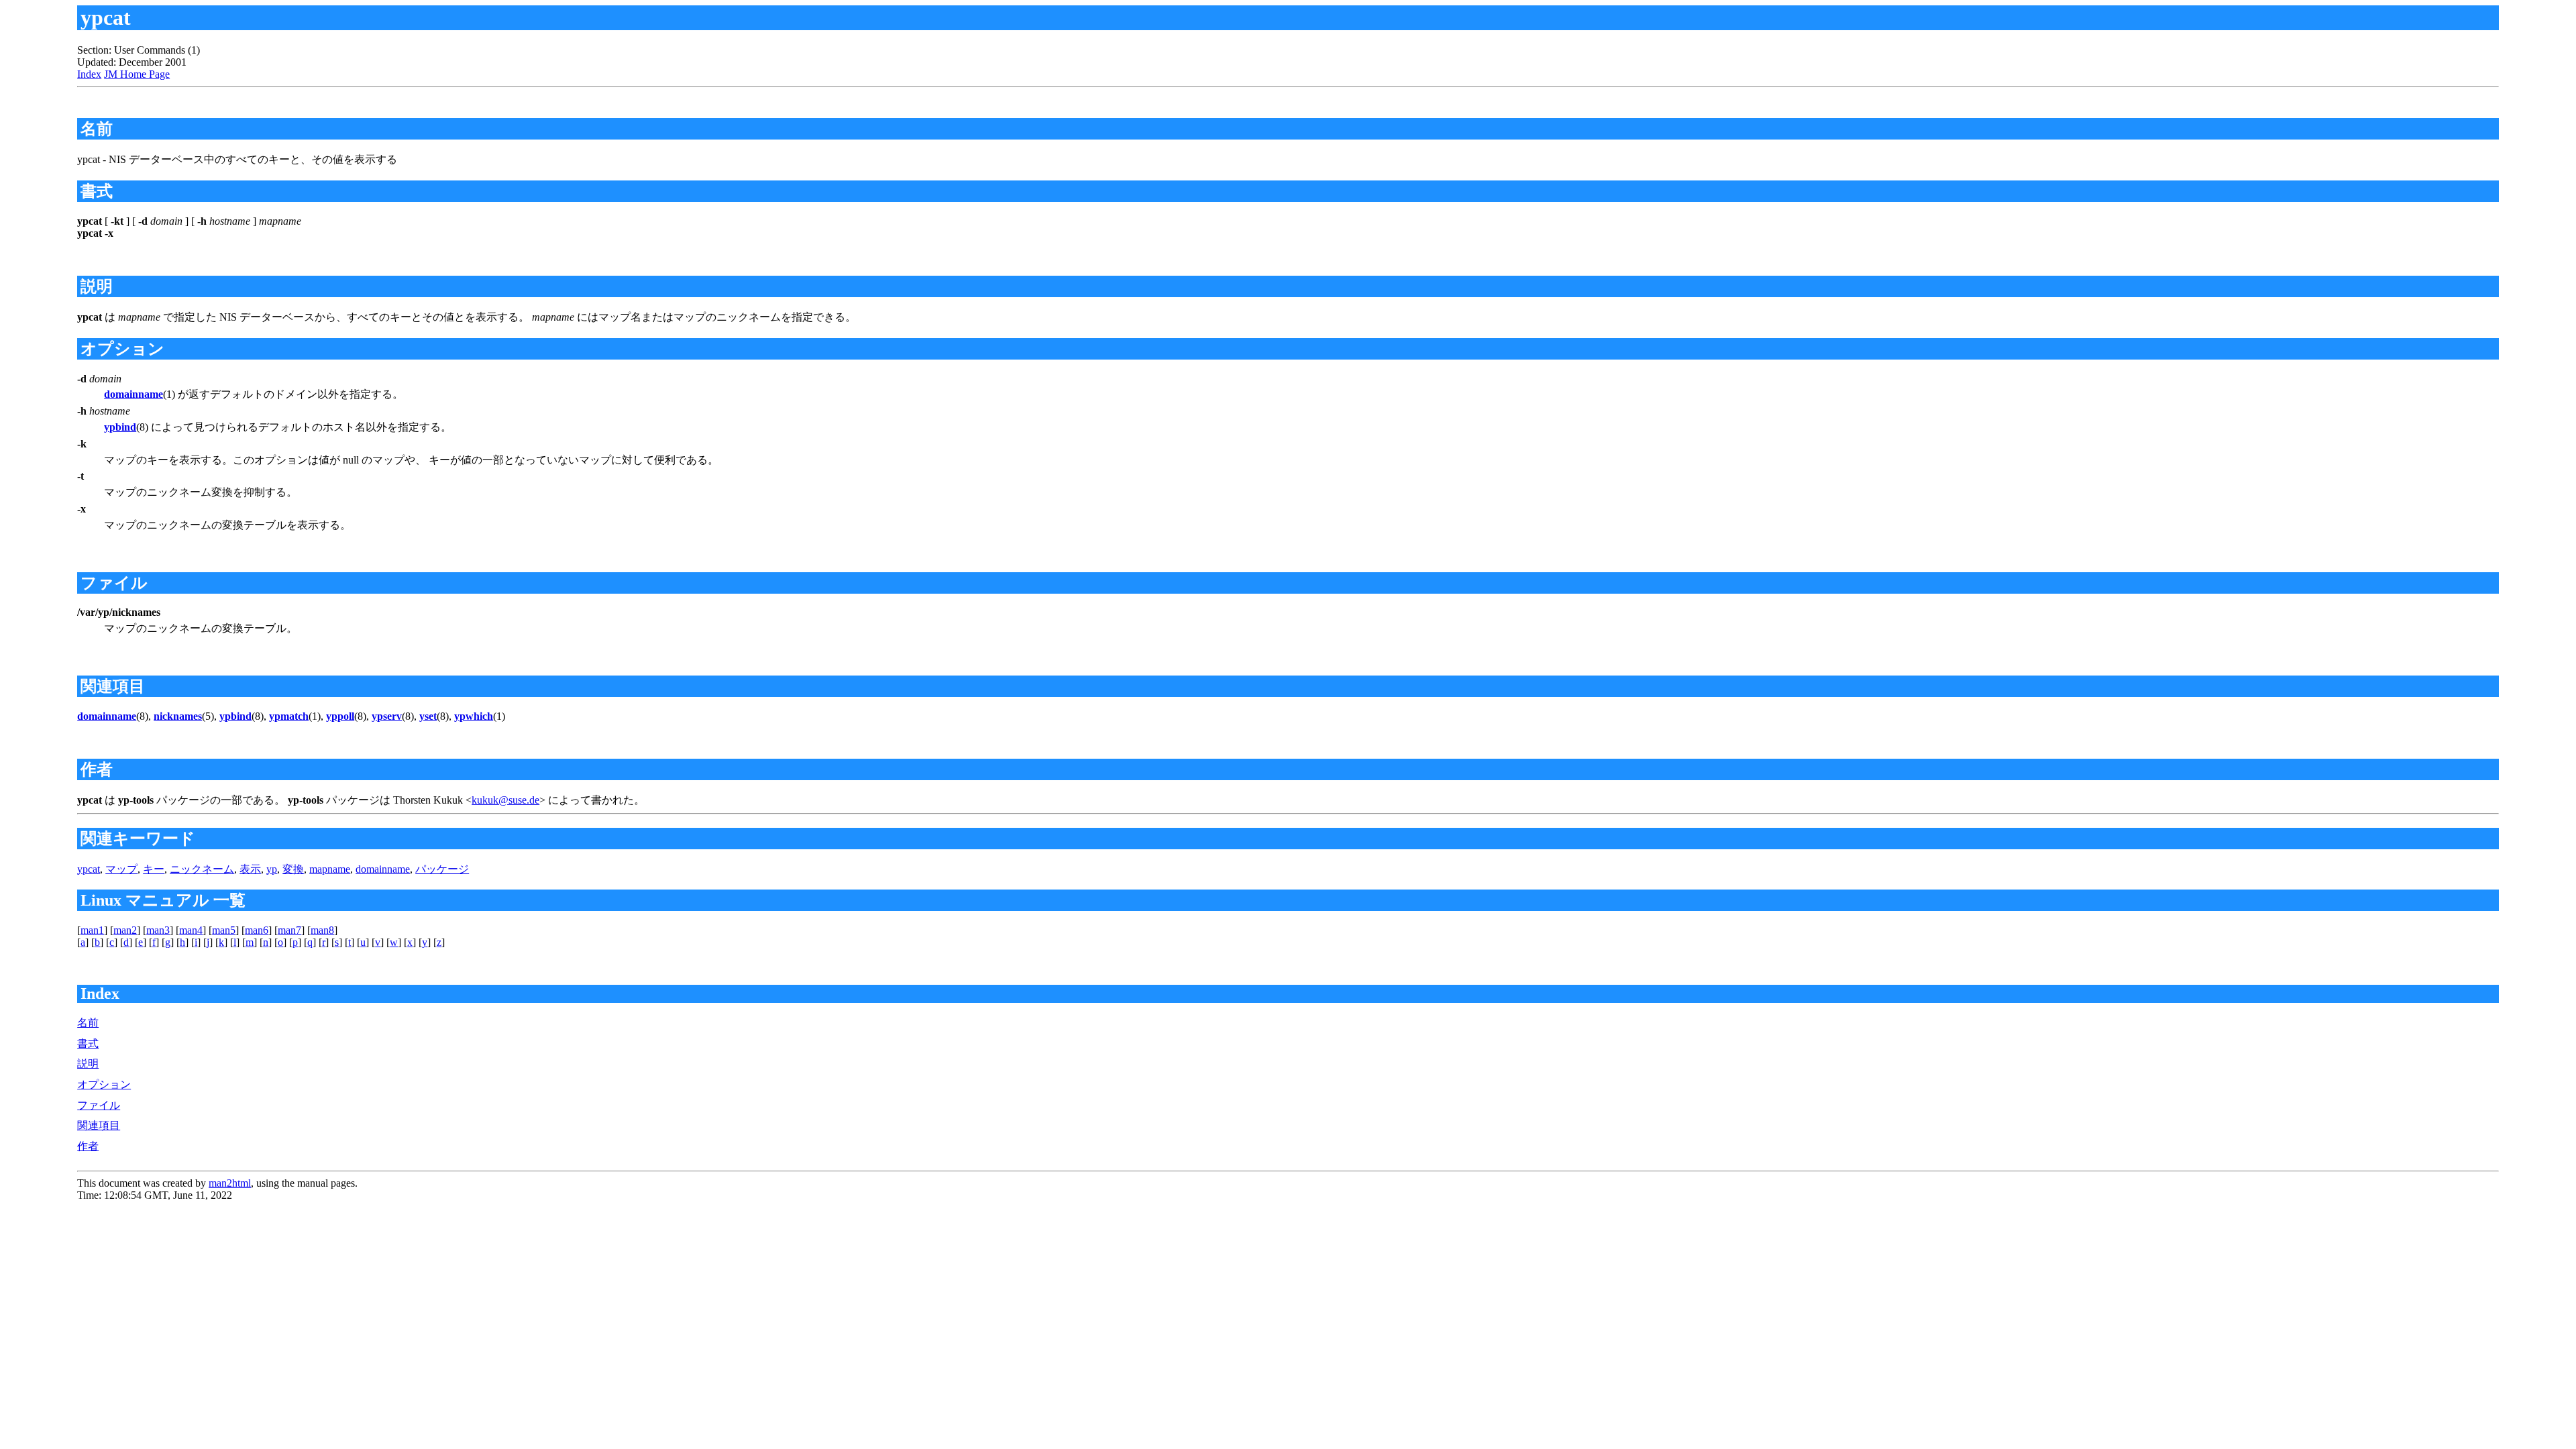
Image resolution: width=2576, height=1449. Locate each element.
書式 (88, 1043)
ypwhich (474, 716)
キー (154, 869)
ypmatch (289, 716)
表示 (250, 869)
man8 (322, 930)
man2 (125, 930)
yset (428, 716)
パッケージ (442, 869)
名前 (88, 1023)
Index (89, 74)
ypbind (120, 427)
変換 (293, 869)
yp (272, 869)
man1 (92, 930)
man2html (230, 1183)
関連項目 (99, 1125)
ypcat (89, 869)
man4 (191, 930)
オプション (104, 1084)
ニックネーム (202, 869)
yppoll (340, 716)
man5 (224, 930)
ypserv (387, 716)
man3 (158, 930)
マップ (121, 869)
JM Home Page (137, 74)
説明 (88, 1064)
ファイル (99, 1105)
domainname (133, 394)
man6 (257, 930)
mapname (330, 869)
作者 (88, 1146)
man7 (289, 930)
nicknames (178, 716)
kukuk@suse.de (505, 800)
